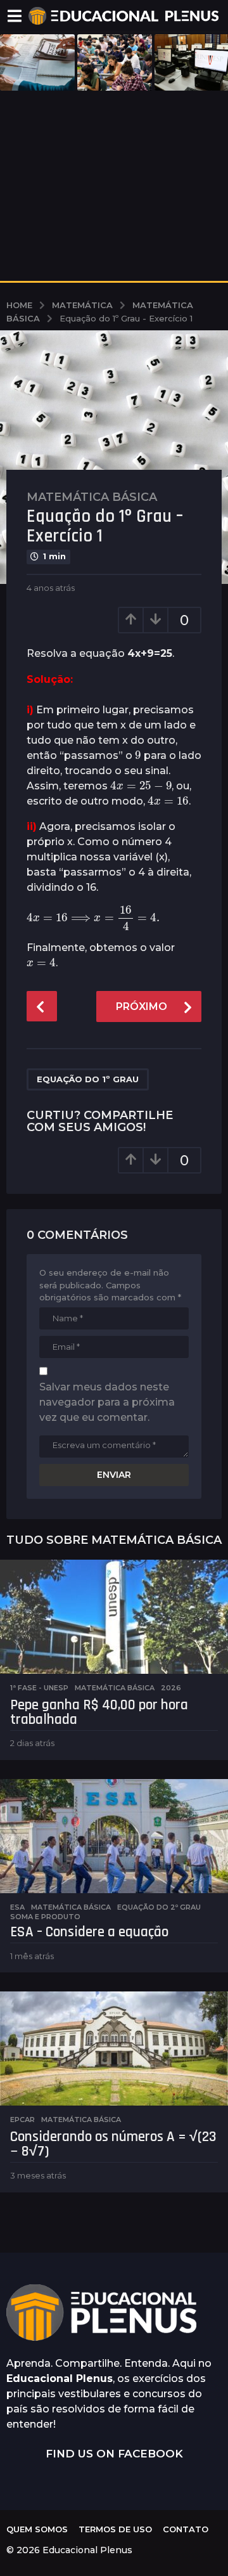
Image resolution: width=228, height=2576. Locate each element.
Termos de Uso (115, 2529)
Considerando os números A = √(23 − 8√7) (113, 2144)
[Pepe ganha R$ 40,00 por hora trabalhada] (114, 1617)
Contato (186, 2529)
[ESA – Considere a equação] (114, 1836)
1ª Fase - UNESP (39, 1688)
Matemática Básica (92, 497)
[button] (14, 16)
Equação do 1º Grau (88, 1079)
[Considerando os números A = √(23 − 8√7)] (114, 2049)
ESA (17, 1907)
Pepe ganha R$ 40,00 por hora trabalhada (99, 1712)
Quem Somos (37, 2529)
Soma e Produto (45, 1917)
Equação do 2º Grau (159, 1907)
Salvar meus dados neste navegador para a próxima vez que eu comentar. (107, 1402)
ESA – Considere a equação (89, 1932)
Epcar (22, 2120)
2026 (171, 1688)
